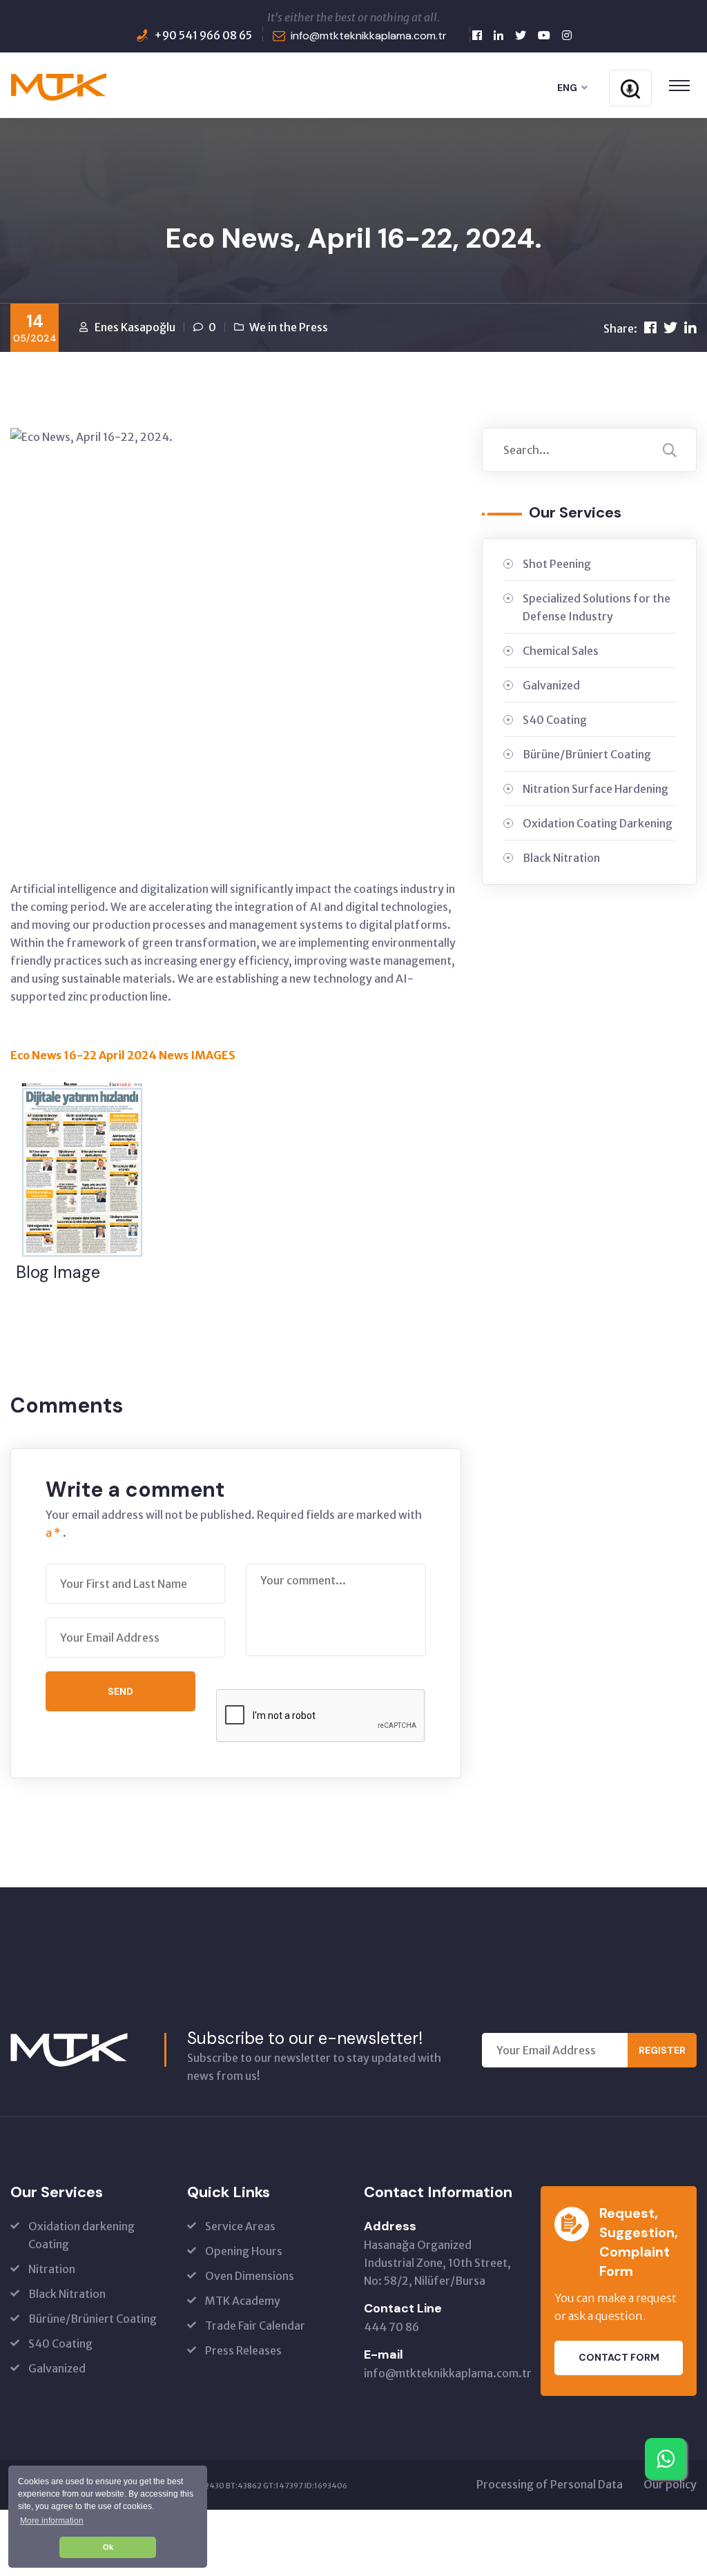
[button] (51, 2520)
